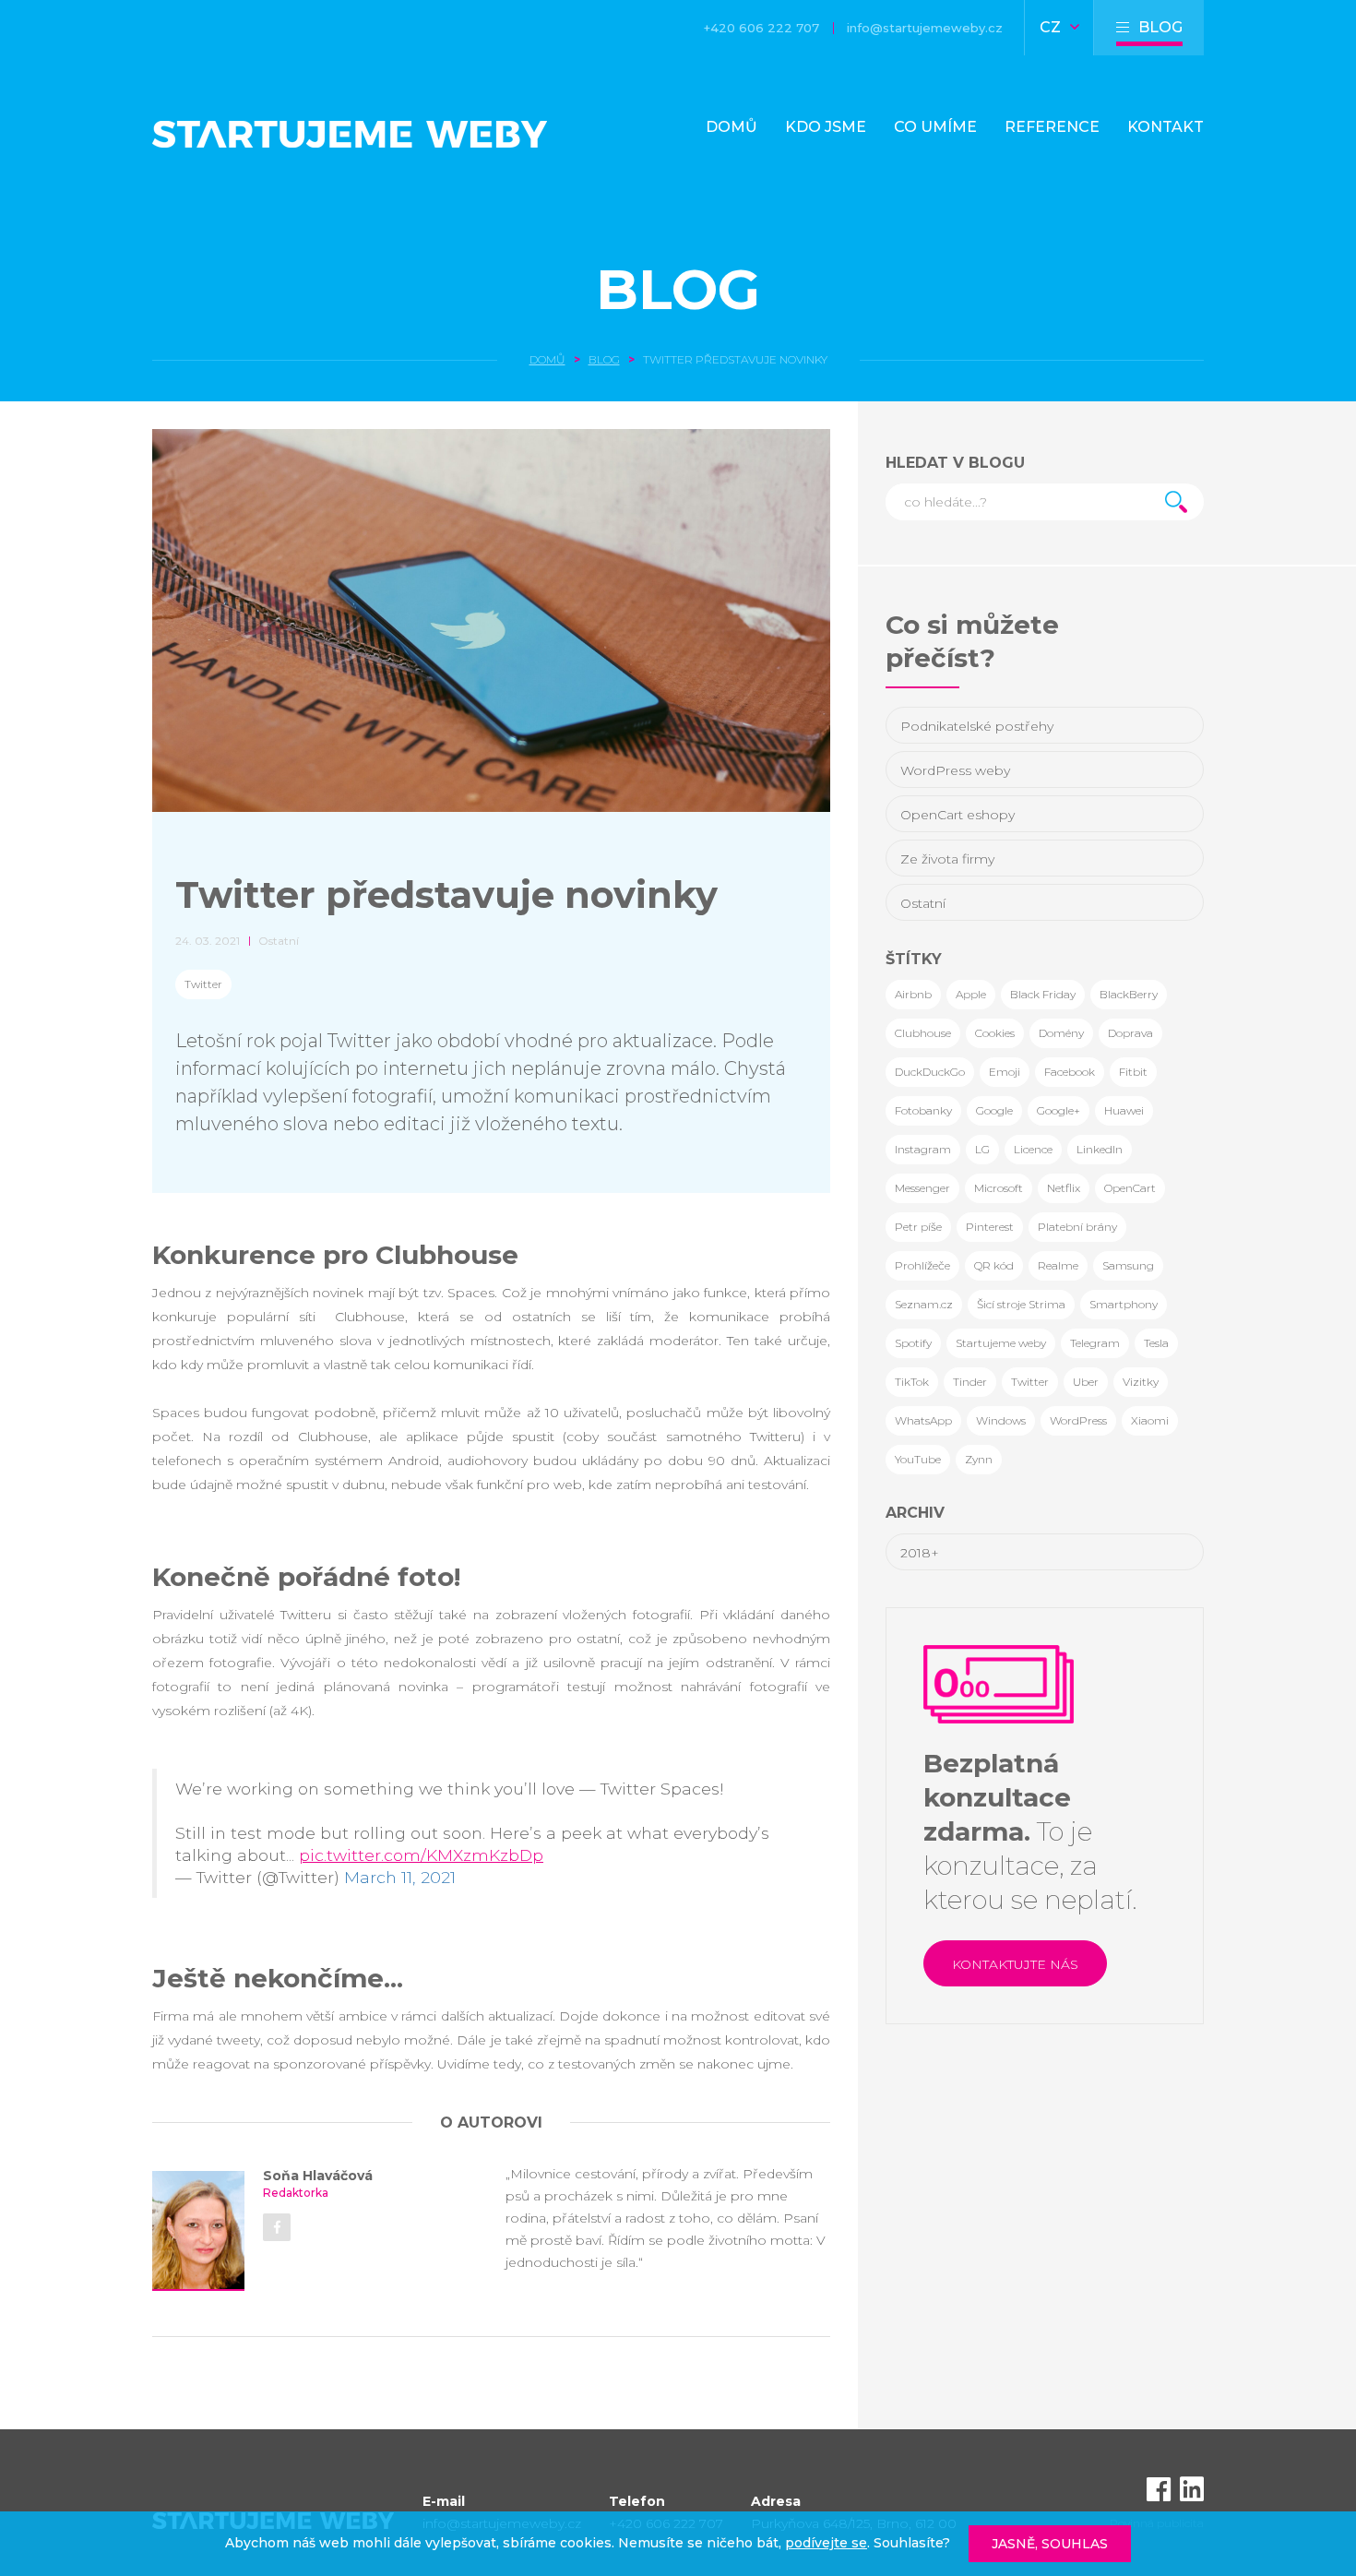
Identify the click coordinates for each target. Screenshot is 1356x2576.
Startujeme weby (1001, 1343)
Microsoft (999, 1188)
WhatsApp (923, 1420)
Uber (1086, 1382)
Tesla (1156, 1343)
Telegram (1095, 1343)
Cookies (995, 1033)
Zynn (979, 1459)
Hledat (1176, 502)
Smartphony (1124, 1304)
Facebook (1070, 1072)
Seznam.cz (924, 1304)
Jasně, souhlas (1050, 2544)
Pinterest (990, 1227)
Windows (1001, 1420)
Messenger (922, 1188)
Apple (971, 994)
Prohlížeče (922, 1265)
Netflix (1064, 1188)
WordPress (1078, 1420)
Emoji (1005, 1072)
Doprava (1130, 1033)
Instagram (923, 1149)
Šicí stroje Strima (1021, 1304)
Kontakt (1166, 127)
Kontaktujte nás (1015, 1964)
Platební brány (1077, 1227)
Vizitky (1141, 1382)
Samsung (1128, 1265)
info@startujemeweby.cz (925, 28)
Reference (1052, 127)
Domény (1061, 1033)
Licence (1033, 1149)
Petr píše (918, 1227)
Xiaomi (1150, 1420)
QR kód (994, 1265)
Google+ (1059, 1110)
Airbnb (913, 994)
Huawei (1124, 1110)
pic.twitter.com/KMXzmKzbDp (421, 1855)
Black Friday (1043, 994)
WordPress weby (955, 770)
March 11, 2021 (400, 1877)
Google (994, 1110)
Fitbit (1133, 1072)
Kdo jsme (826, 127)
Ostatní (923, 903)
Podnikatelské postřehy (977, 726)
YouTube (918, 1459)
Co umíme (935, 127)
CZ (1052, 27)
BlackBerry (1129, 994)
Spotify (913, 1343)
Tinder (970, 1382)
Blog (678, 289)
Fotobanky (923, 1110)
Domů (732, 127)
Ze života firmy (947, 859)
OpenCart (1130, 1188)
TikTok (912, 1382)
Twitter (203, 984)
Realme (1058, 1265)
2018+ (920, 1553)
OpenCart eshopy (958, 815)
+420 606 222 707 (761, 28)
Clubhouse (923, 1033)
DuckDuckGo (930, 1072)
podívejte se (826, 2543)
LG (982, 1149)
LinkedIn (1100, 1149)
